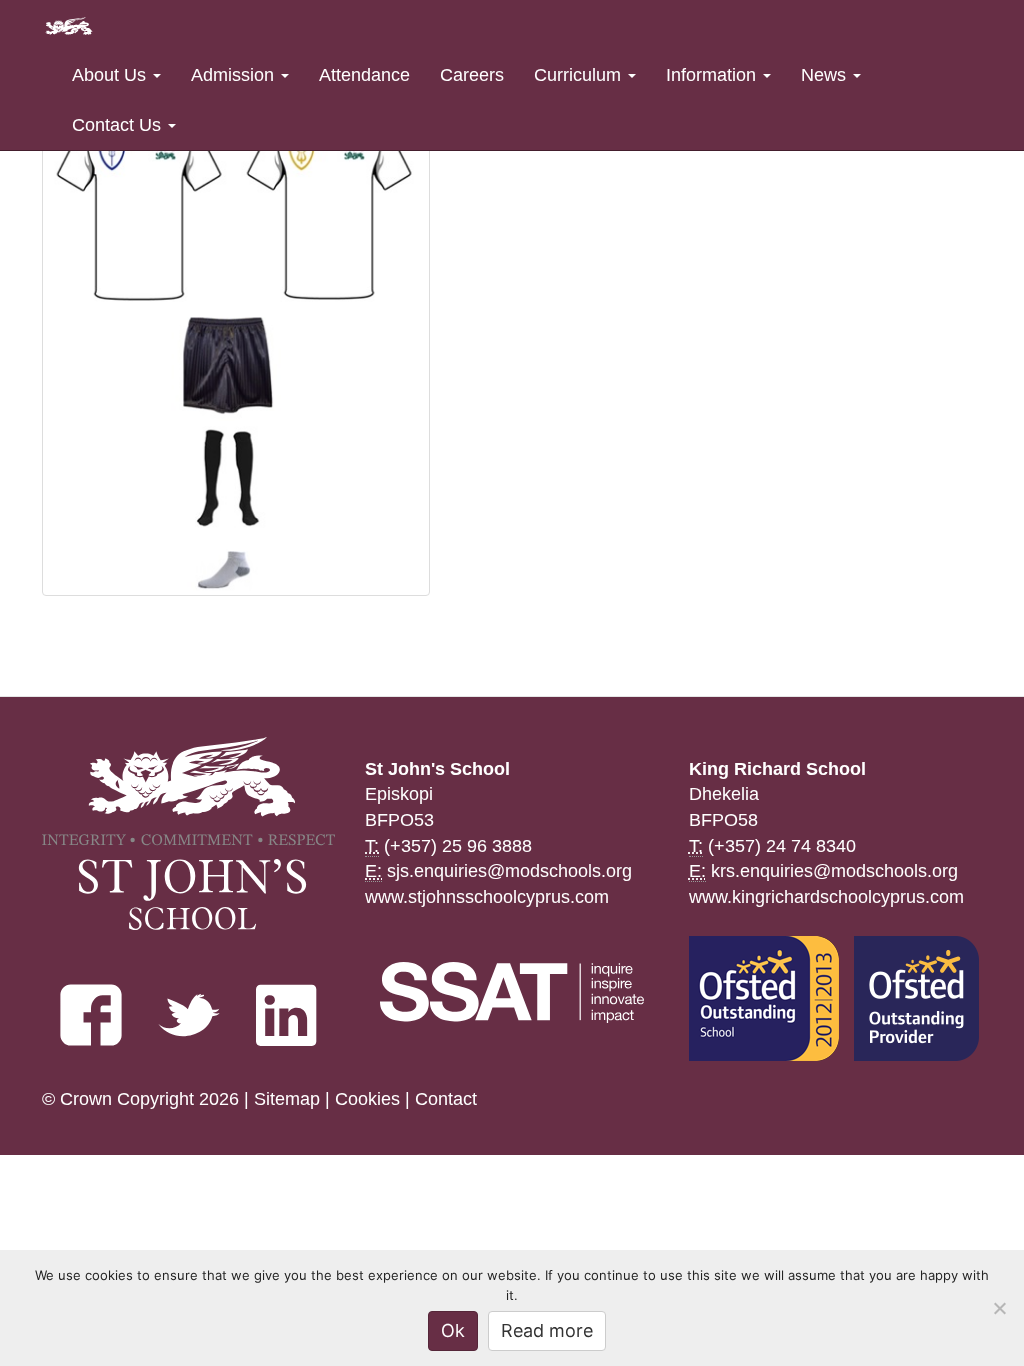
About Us (111, 75)
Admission (235, 75)
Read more (547, 1330)
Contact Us (119, 125)
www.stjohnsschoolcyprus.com (487, 897)
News (826, 75)
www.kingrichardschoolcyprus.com (826, 897)
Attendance (364, 75)
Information (713, 75)
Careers (472, 75)
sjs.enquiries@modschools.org (509, 871)
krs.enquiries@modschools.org (834, 871)
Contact (446, 1099)
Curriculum (580, 75)
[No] (999, 1308)
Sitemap (287, 1099)
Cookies (367, 1099)
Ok (453, 1330)
